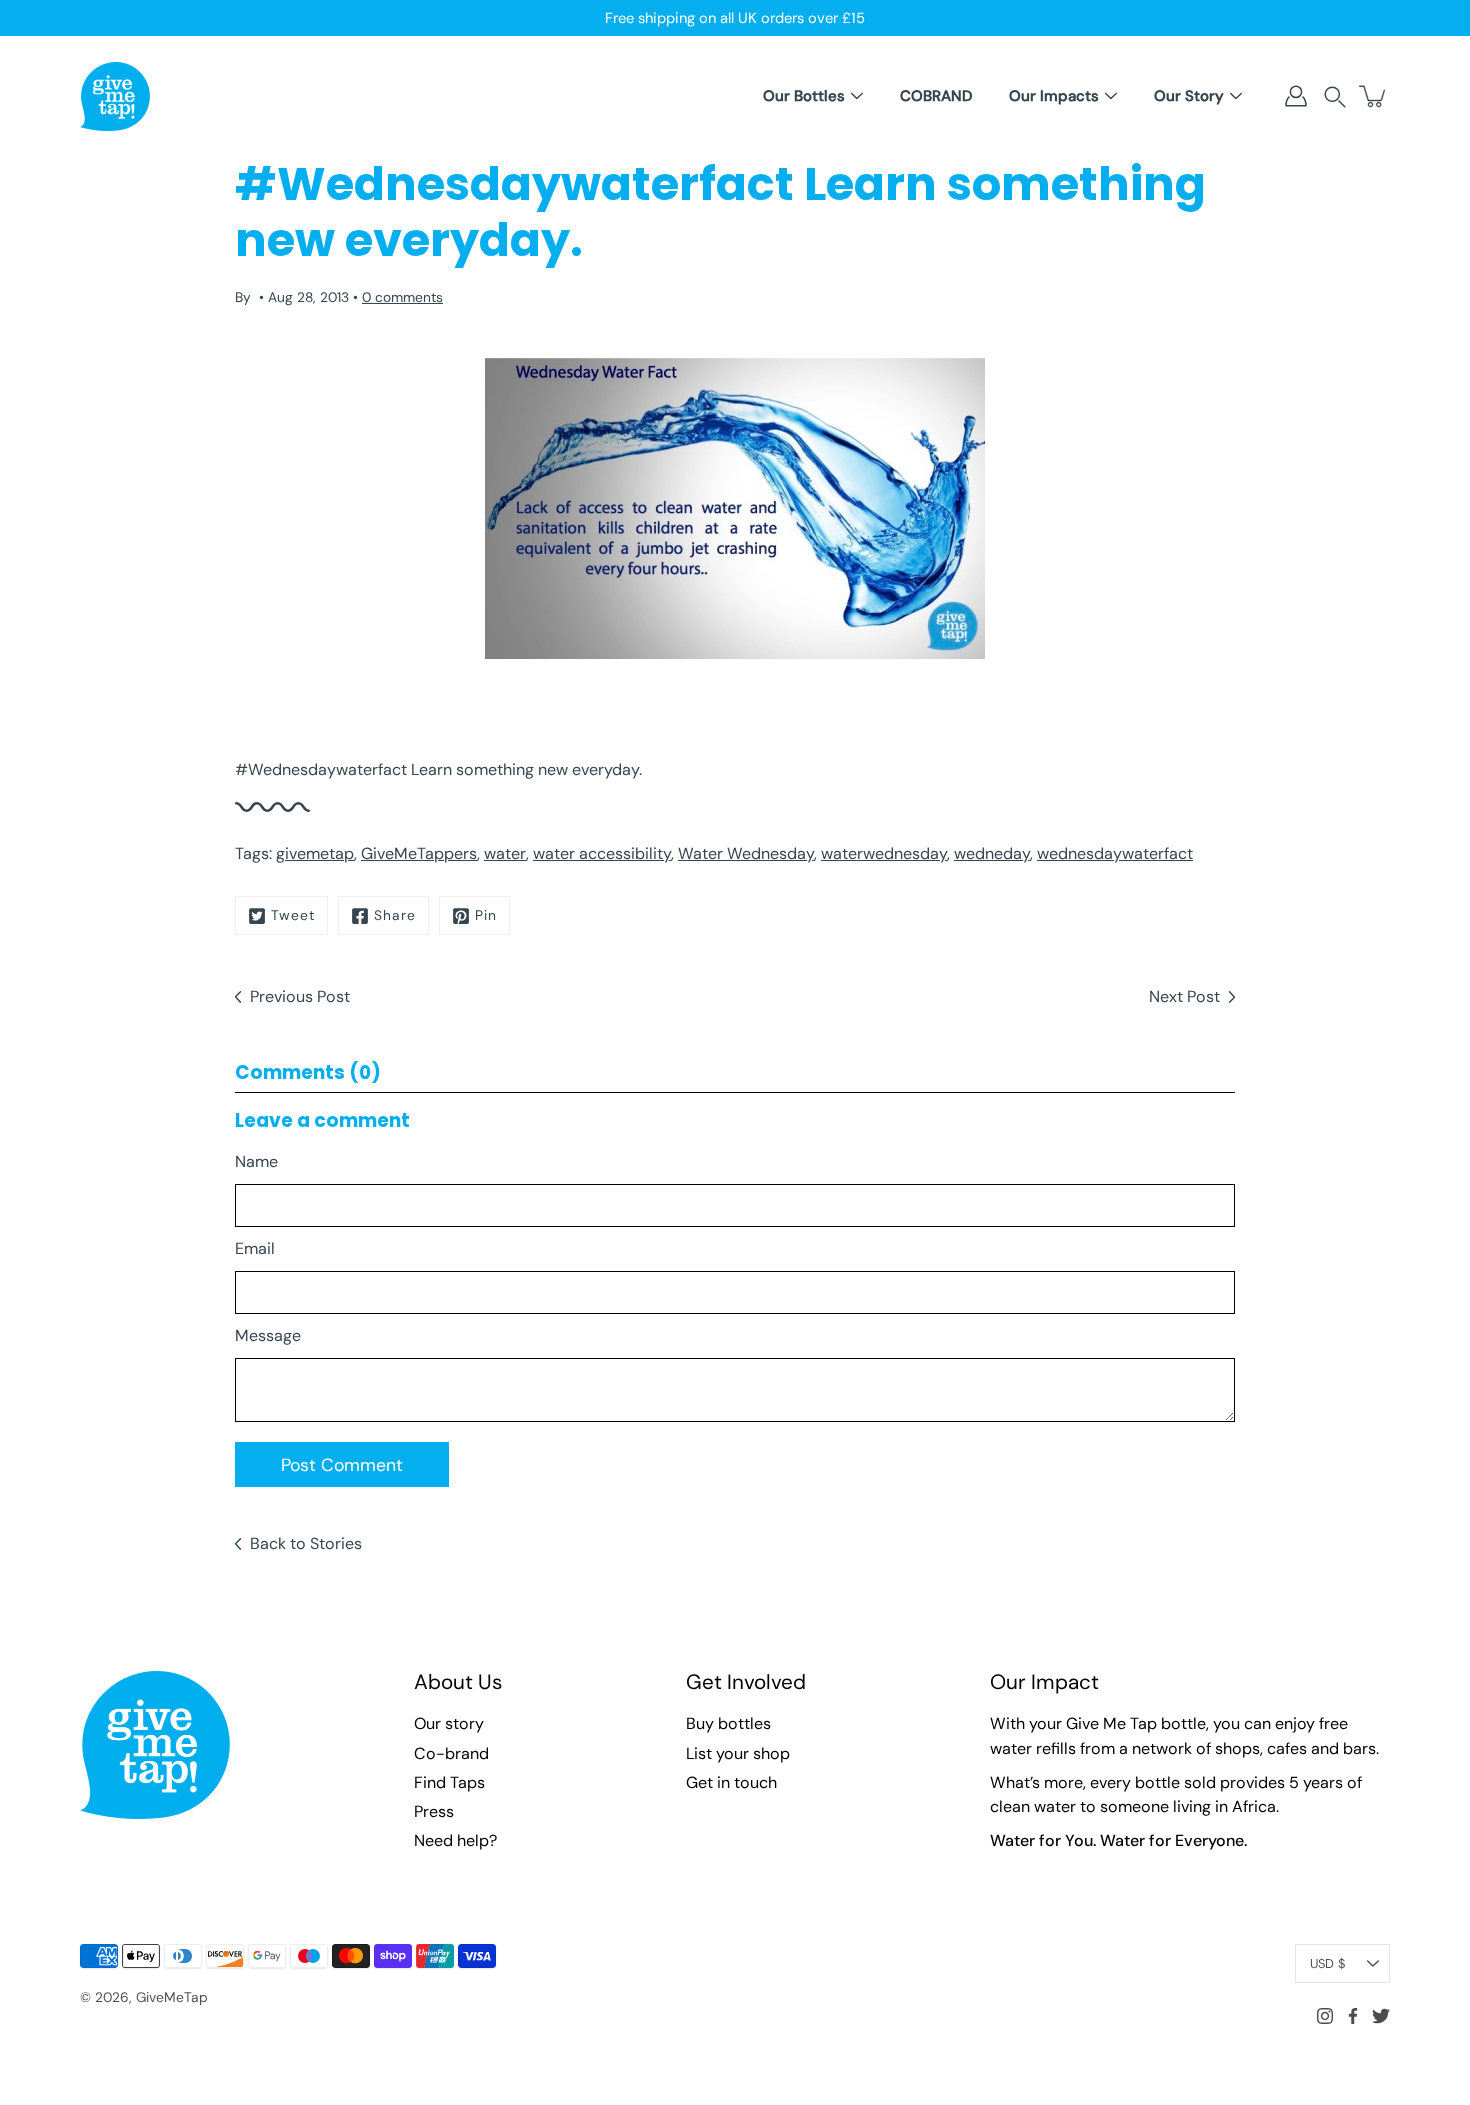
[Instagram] (1325, 2016)
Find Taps (449, 1782)
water (505, 853)
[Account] (1296, 96)
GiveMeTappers (419, 853)
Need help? (455, 1840)
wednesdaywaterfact (1115, 853)
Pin (486, 915)
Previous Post (300, 996)
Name (256, 1161)
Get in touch (731, 1782)
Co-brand (451, 1753)
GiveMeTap (172, 1997)
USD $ (1327, 1963)
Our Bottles (804, 96)
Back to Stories (306, 1543)
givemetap (315, 853)
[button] (1335, 96)
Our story (449, 1723)
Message (268, 1335)
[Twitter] (1381, 2016)
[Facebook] (1353, 2016)
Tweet (293, 915)
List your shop (738, 1753)
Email (255, 1248)
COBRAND (936, 96)
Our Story (1189, 96)
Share (395, 915)
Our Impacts (1054, 96)
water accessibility (602, 853)
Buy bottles (728, 1723)
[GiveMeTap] (115, 96)
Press (434, 1811)
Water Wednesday (746, 853)
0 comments (402, 297)
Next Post (1184, 996)
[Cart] (1374, 96)
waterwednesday (884, 853)
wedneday (992, 853)
